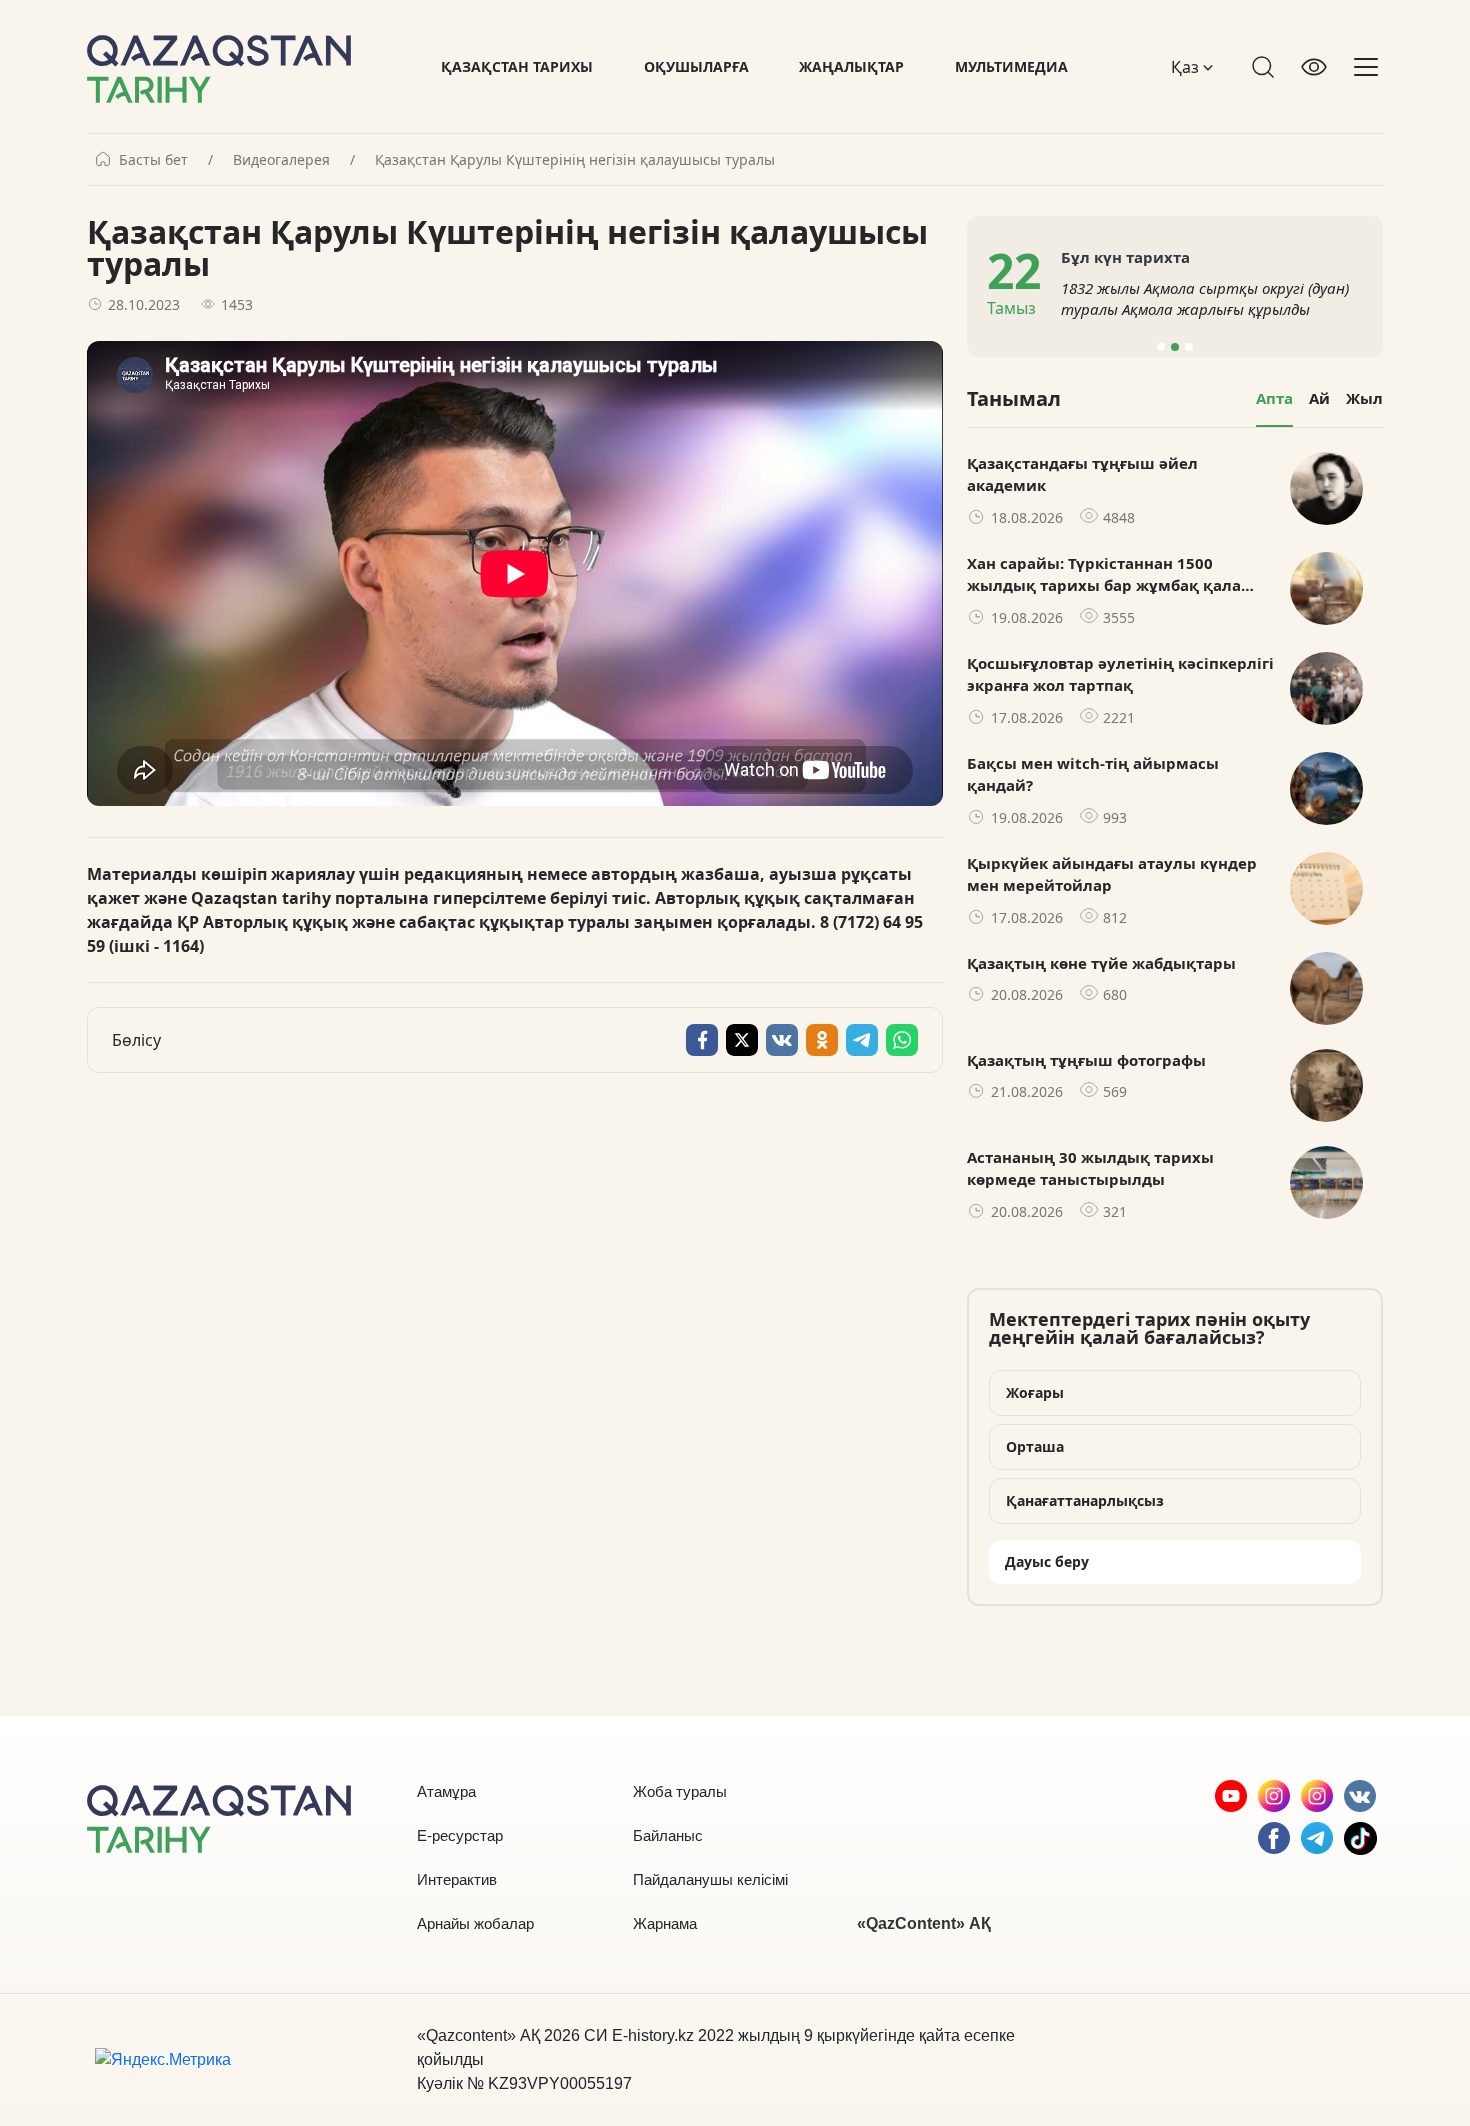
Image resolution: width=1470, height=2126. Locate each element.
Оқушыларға (696, 66)
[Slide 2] (1175, 347)
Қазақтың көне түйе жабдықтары (1101, 963)
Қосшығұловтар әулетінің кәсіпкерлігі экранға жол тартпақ (1120, 674)
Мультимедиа (1011, 66)
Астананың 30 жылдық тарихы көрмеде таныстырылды (1090, 1168)
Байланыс (668, 1835)
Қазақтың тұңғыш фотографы (1086, 1060)
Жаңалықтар (851, 66)
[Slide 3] (1189, 347)
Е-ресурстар (460, 1835)
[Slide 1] (1161, 347)
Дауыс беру (1047, 1561)
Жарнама (665, 1923)
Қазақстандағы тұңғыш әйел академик (1082, 474)
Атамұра (446, 1791)
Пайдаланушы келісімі (710, 1879)
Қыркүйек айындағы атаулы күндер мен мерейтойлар (1112, 874)
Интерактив (457, 1879)
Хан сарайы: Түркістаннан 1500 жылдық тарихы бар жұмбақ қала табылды (1104, 575)
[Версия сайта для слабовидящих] (1314, 67)
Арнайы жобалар (475, 1923)
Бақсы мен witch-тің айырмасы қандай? (1093, 774)
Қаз (1187, 67)
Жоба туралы (680, 1791)
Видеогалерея (281, 160)
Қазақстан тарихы (517, 66)
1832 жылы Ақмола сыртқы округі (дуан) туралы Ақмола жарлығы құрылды (1205, 298)
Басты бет (153, 160)
